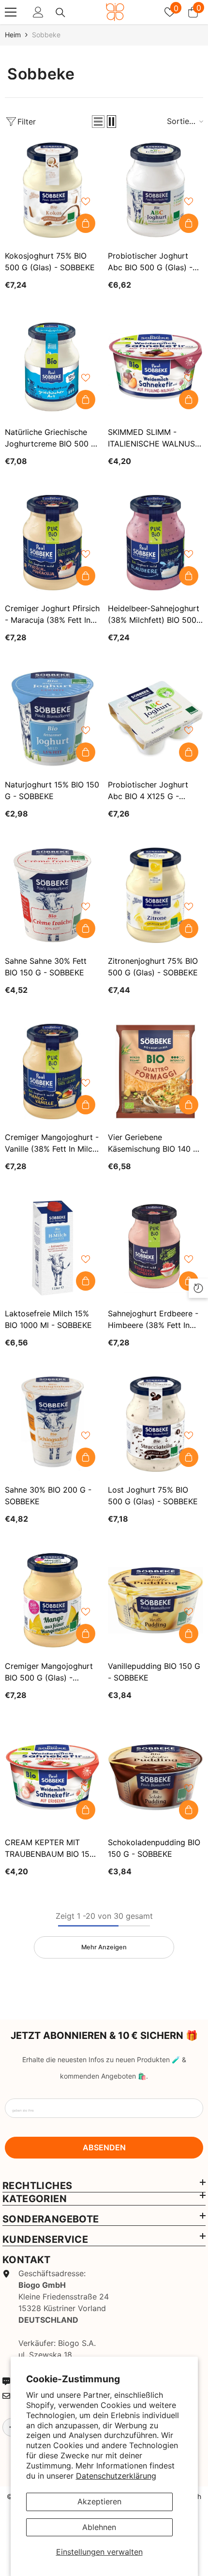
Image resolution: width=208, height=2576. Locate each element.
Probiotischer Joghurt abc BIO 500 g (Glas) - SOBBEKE (150, 262)
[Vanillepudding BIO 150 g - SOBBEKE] (156, 1600)
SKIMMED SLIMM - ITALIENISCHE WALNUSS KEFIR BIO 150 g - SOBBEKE (154, 438)
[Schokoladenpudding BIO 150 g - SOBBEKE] (156, 1777)
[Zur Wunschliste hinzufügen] (86, 201)
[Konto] (38, 12)
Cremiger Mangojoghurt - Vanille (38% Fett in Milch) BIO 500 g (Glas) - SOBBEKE (52, 1143)
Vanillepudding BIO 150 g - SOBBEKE (154, 1672)
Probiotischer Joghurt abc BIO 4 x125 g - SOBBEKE (148, 791)
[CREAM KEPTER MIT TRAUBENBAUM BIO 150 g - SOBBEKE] (52, 1777)
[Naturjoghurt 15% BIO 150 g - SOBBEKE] (52, 719)
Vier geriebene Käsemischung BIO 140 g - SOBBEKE (153, 1143)
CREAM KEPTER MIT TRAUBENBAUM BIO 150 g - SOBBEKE (50, 1849)
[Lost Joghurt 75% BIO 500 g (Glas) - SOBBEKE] (156, 1424)
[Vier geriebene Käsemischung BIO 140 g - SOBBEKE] (156, 1072)
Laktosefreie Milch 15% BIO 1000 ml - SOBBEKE (48, 1319)
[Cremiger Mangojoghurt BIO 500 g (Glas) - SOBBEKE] (52, 1600)
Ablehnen (99, 2527)
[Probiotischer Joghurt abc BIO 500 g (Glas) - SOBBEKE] (156, 190)
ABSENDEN (104, 2147)
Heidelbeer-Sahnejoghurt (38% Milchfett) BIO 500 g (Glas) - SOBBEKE (154, 615)
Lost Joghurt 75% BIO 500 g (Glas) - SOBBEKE (153, 1496)
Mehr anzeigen (104, 1947)
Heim (13, 35)
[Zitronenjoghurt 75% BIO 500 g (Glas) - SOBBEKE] (156, 895)
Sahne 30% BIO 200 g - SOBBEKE (48, 1496)
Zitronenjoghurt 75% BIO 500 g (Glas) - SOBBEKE (153, 967)
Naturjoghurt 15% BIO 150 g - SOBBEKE (52, 790)
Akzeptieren (99, 2501)
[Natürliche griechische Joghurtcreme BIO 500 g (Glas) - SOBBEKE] (52, 366)
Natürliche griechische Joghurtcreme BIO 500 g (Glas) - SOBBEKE (51, 438)
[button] (98, 122)
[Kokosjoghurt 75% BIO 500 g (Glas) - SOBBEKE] (52, 190)
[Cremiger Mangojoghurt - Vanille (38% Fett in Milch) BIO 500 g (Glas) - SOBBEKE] (52, 1072)
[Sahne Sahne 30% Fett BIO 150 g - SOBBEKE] (52, 895)
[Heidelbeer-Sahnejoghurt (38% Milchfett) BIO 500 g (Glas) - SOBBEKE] (156, 543)
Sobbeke (46, 35)
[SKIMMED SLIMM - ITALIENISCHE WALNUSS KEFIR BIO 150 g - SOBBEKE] (156, 366)
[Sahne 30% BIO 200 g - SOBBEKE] (52, 1424)
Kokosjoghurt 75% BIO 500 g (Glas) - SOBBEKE (50, 262)
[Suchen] (60, 13)
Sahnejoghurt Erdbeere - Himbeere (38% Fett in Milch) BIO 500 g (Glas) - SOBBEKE (154, 1320)
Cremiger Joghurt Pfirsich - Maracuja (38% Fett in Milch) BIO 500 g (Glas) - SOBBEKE (52, 615)
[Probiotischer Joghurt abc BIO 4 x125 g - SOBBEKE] (156, 719)
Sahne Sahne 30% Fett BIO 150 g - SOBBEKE (46, 967)
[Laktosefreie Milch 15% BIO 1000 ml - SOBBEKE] (52, 1248)
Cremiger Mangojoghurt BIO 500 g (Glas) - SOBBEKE (49, 1672)
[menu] (11, 12)
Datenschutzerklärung (116, 2476)
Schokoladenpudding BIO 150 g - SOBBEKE (154, 1848)
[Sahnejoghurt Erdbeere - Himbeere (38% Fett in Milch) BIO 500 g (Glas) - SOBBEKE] (156, 1248)
